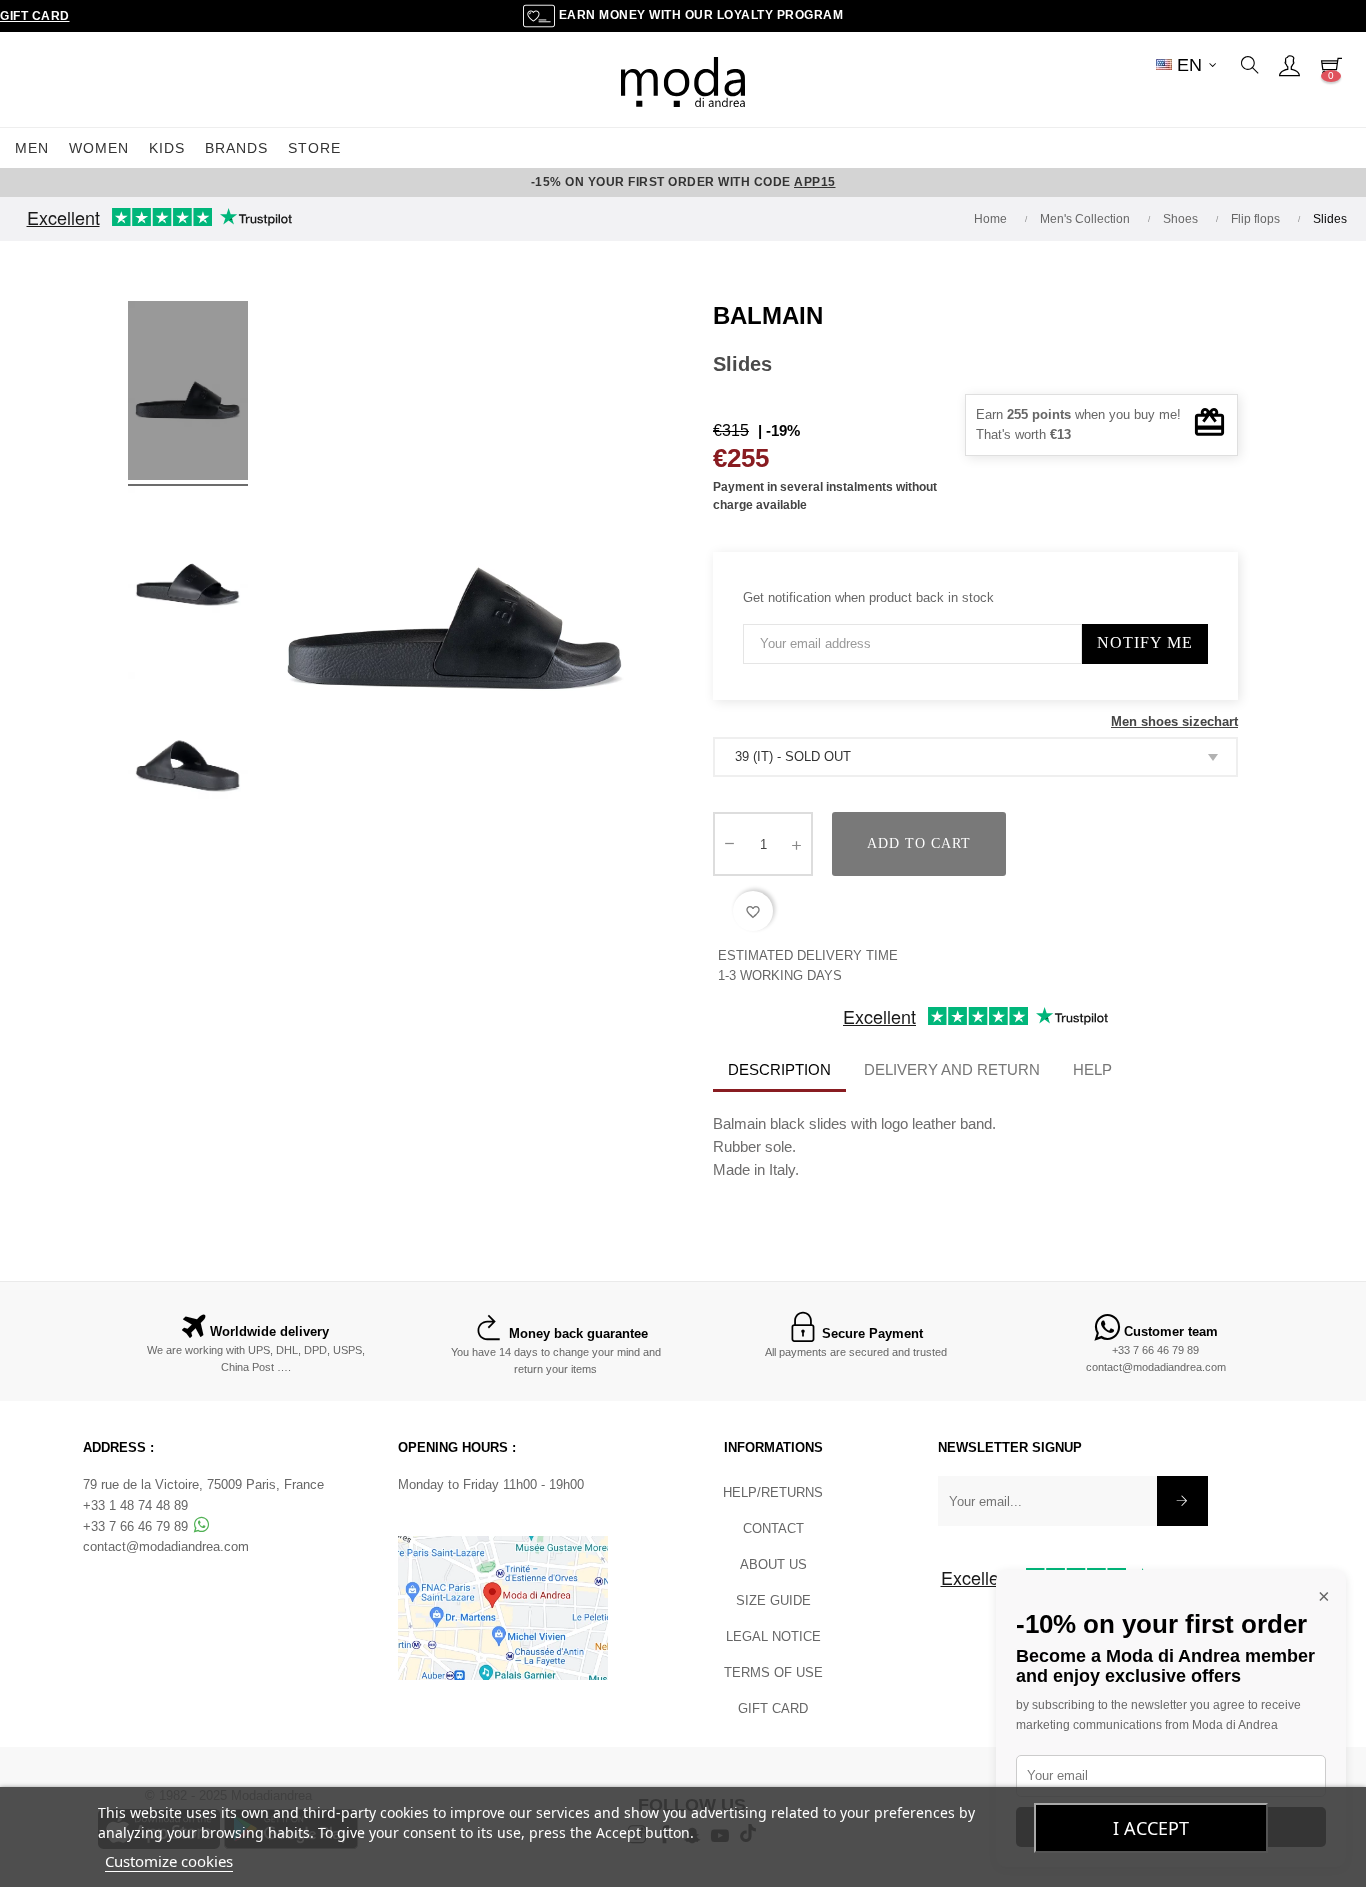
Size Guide (773, 1600)
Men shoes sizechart (1174, 721)
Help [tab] (1092, 1069)
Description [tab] (779, 1069)
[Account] (1289, 65)
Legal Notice (773, 1636)
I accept (1151, 1828)
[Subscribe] (1182, 1501)
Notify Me (1145, 642)
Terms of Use (773, 1672)
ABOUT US (773, 1564)
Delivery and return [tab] (952, 1069)
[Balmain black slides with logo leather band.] (188, 394)
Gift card (773, 1708)
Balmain (768, 315)
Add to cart (919, 843)
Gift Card (35, 16)
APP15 (815, 182)
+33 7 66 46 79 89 (1155, 1350)
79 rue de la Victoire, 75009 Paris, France (203, 1484)
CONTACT (773, 1528)
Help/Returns (773, 1492)
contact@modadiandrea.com (1156, 1367)
